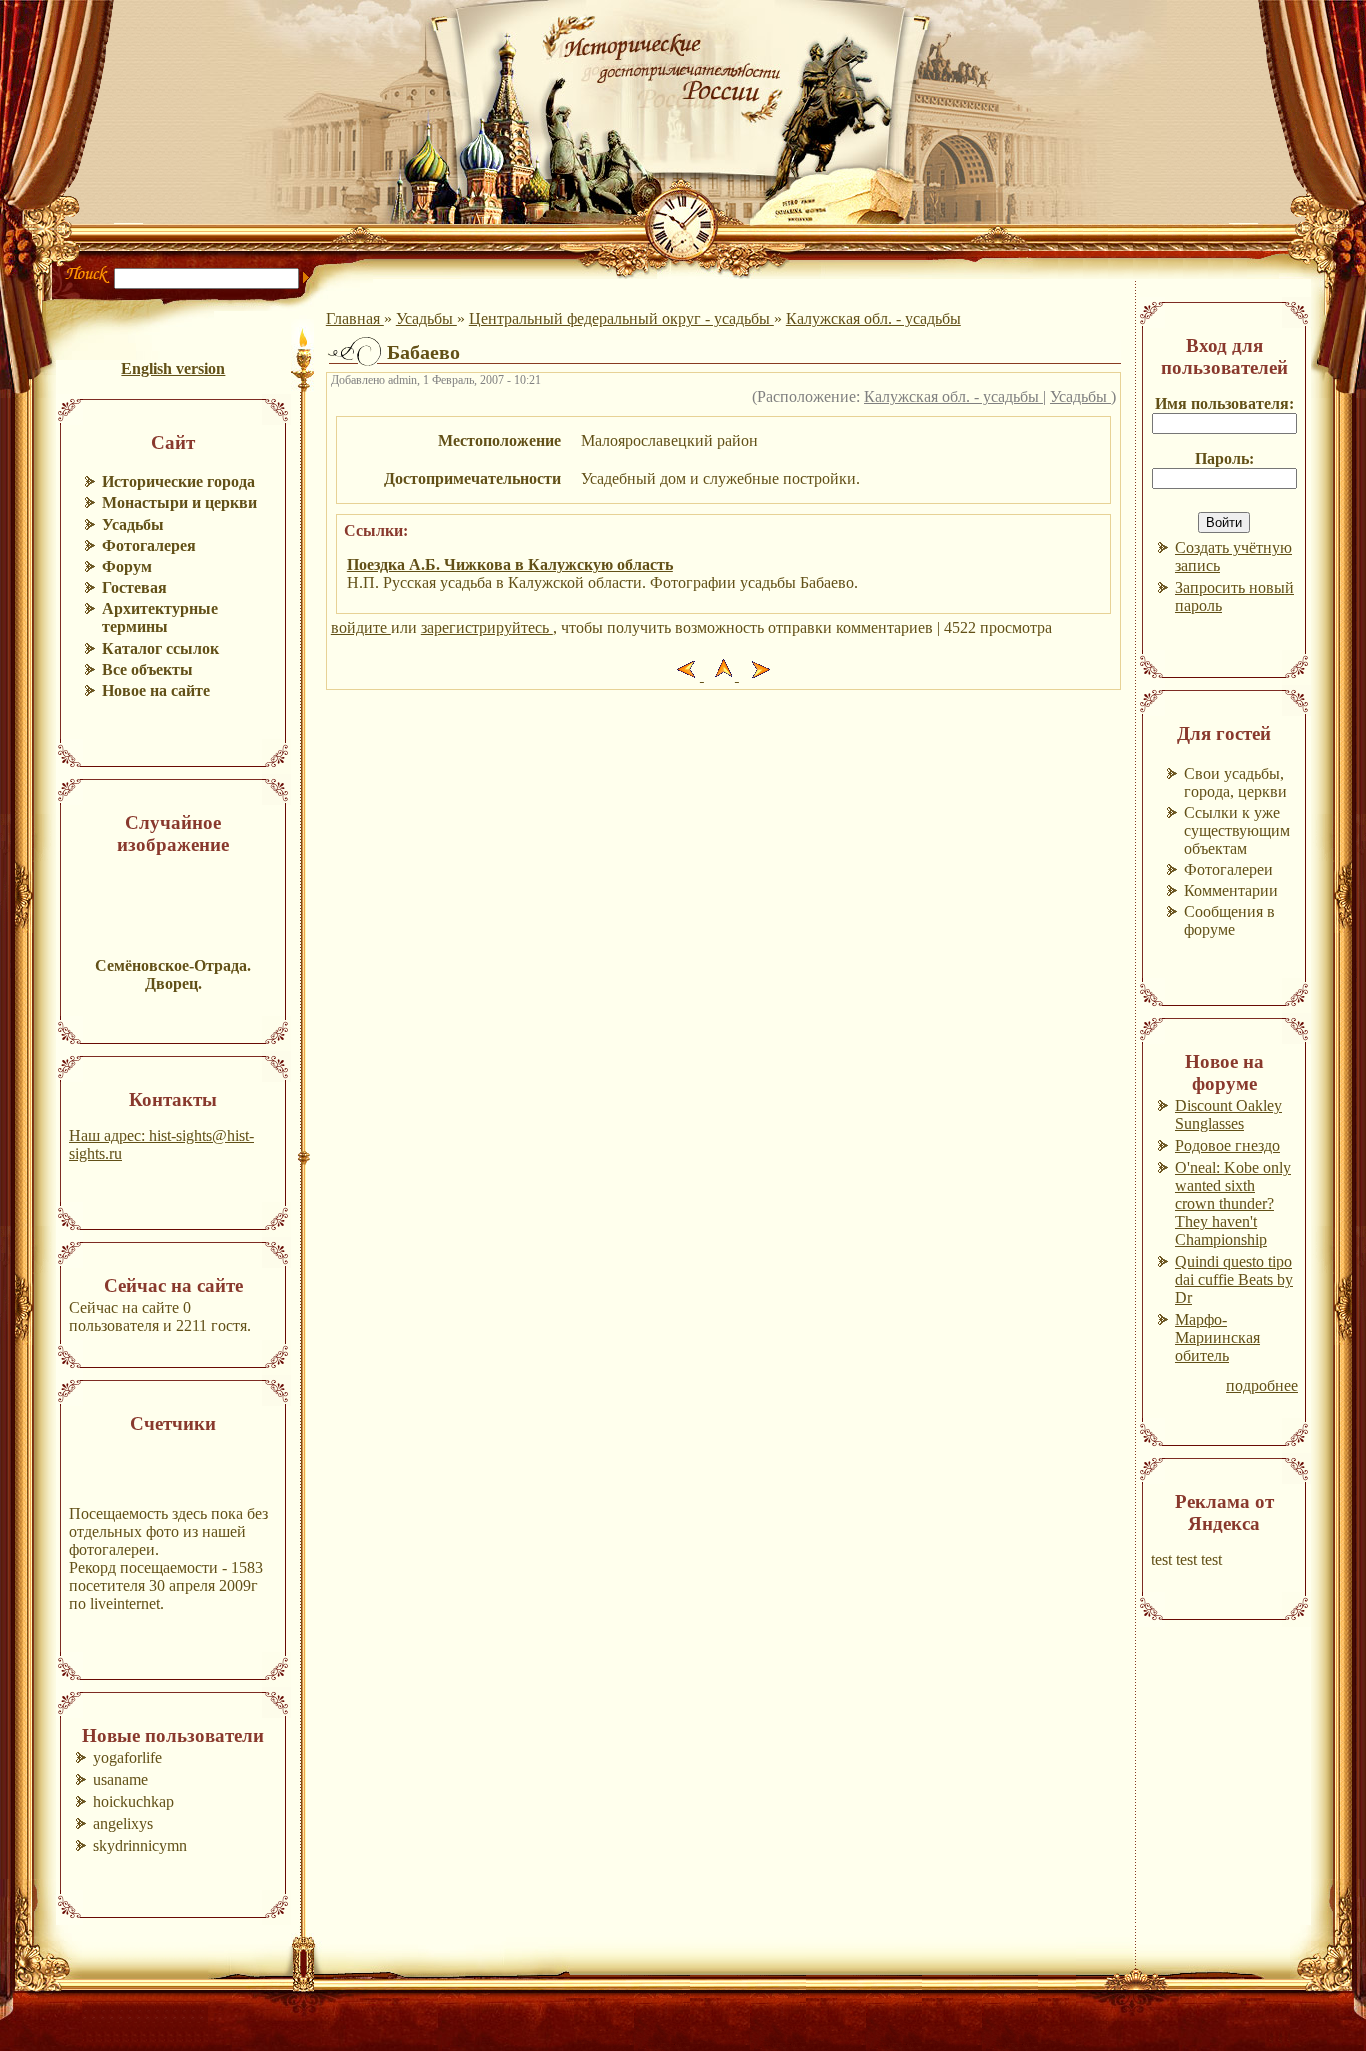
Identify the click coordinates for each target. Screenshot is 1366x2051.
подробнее (1262, 1385)
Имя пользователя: (1224, 403)
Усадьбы (426, 318)
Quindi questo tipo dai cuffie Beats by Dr (1234, 1279)
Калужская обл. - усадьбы (873, 318)
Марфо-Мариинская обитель (1217, 1337)
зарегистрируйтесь (487, 627)
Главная (355, 318)
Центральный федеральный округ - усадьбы (621, 318)
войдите (361, 627)
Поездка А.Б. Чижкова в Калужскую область (510, 564)
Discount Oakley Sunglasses (1228, 1114)
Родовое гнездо (1227, 1145)
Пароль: (1224, 458)
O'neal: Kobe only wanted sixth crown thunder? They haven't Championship (1233, 1203)
